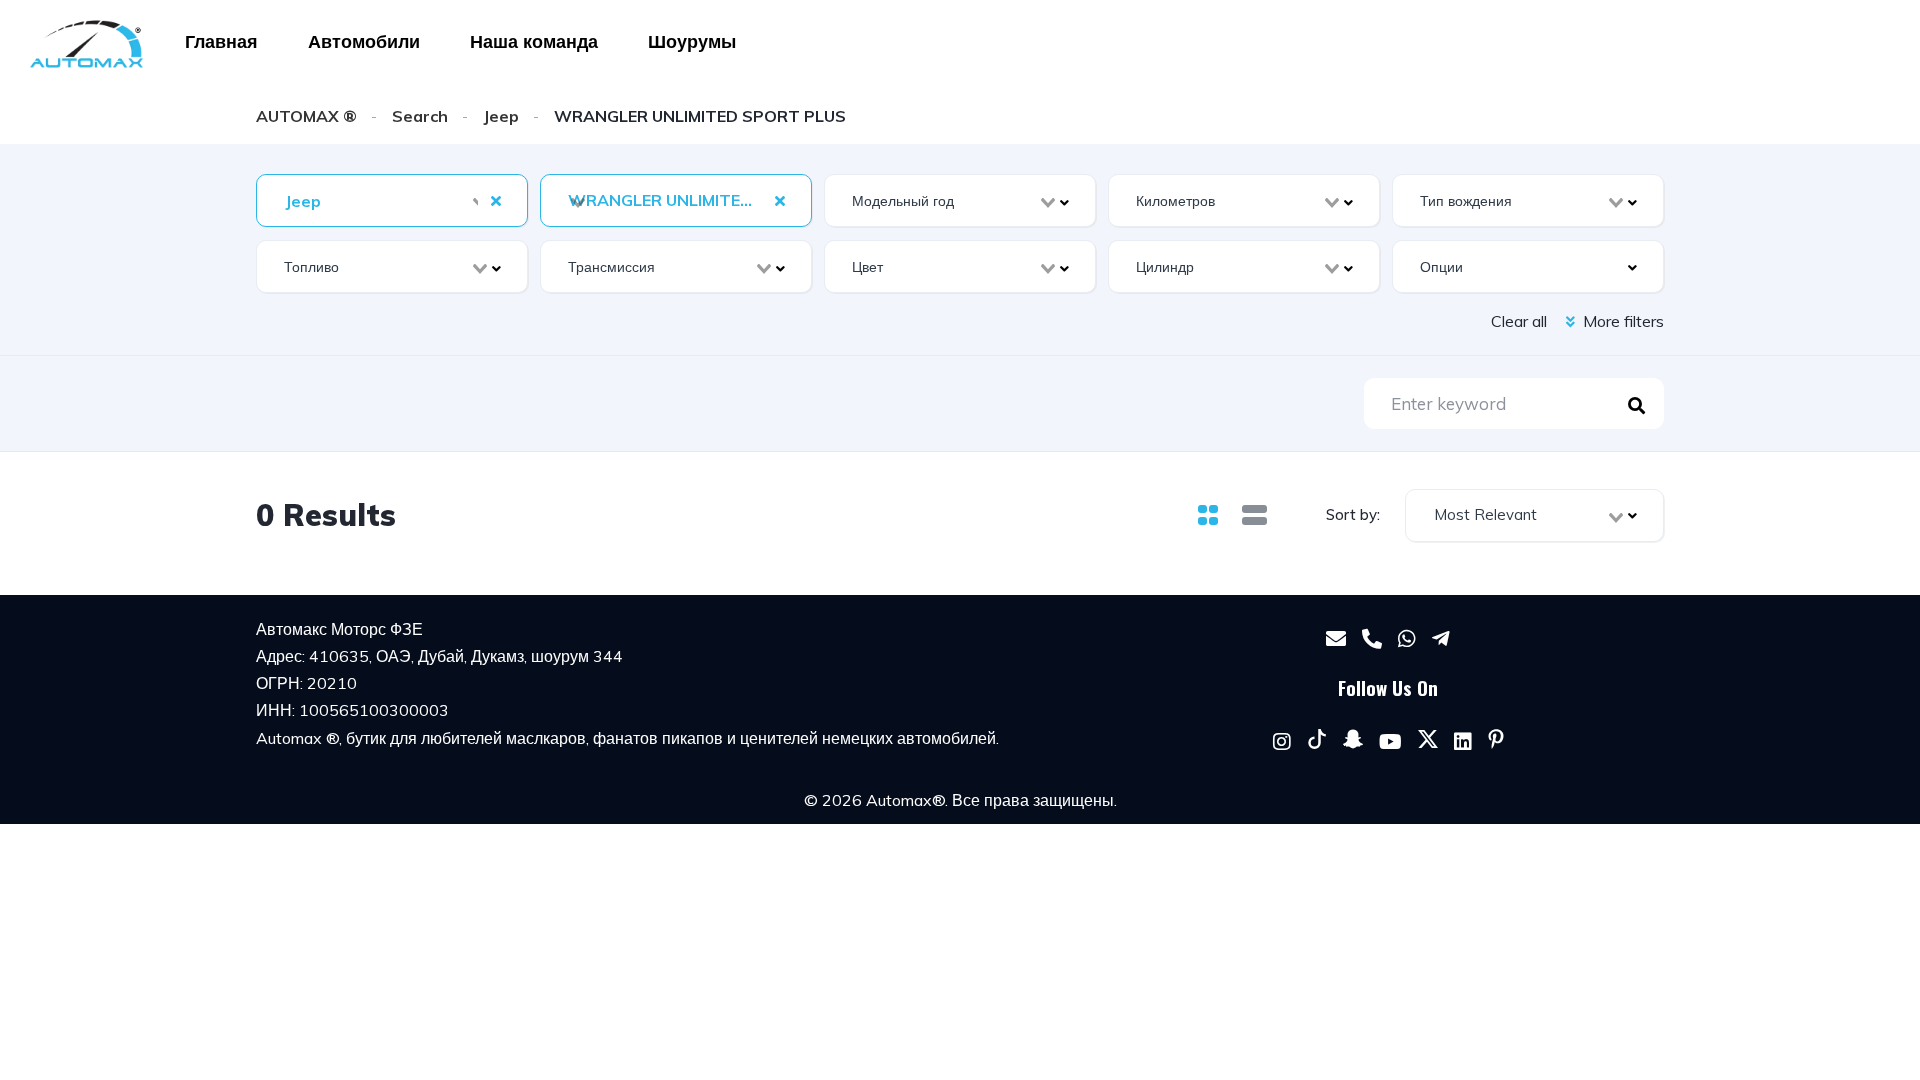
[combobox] (392, 200)
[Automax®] (86, 44)
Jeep (501, 116)
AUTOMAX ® (306, 116)
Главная (221, 41)
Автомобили (364, 41)
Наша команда (534, 41)
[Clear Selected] (496, 200)
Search (420, 116)
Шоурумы (692, 41)
